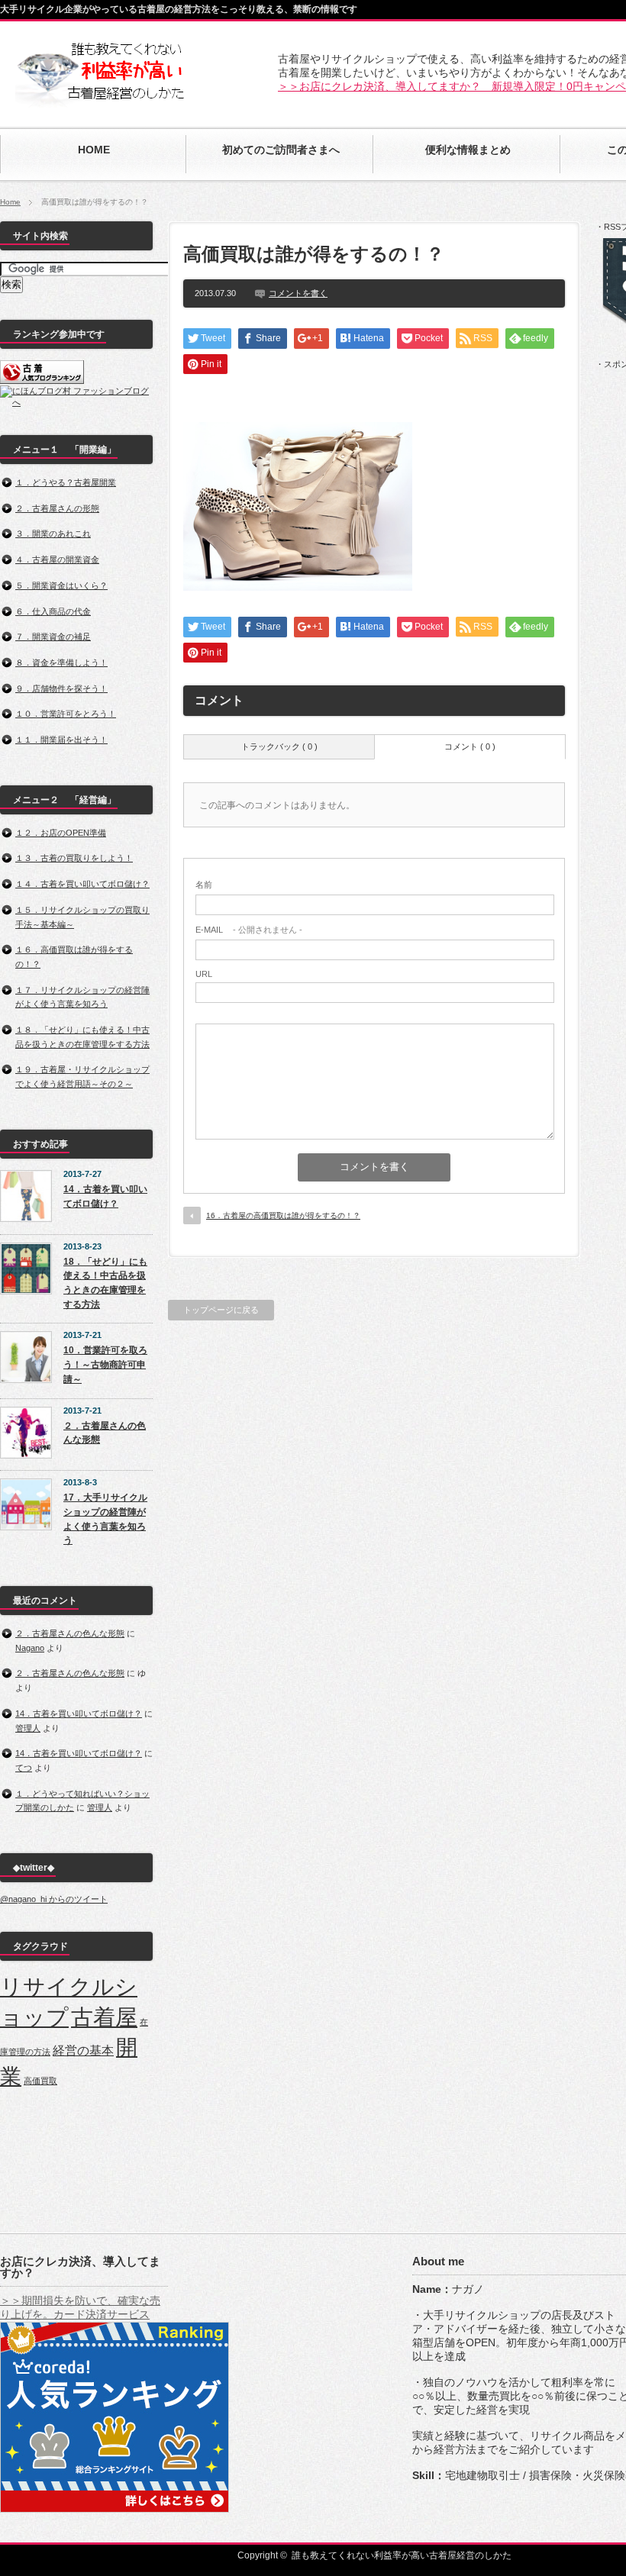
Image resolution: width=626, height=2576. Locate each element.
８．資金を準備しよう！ (61, 663)
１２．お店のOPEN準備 (61, 833)
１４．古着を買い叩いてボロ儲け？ (82, 884)
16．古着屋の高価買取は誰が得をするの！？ (283, 1215)
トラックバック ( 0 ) (279, 746)
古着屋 (104, 2017)
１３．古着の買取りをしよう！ (74, 858)
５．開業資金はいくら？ (61, 585)
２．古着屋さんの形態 (57, 508)
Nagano (30, 1648)
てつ (24, 1768)
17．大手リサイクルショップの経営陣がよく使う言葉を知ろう (105, 1519)
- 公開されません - (249, 930)
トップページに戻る (221, 1310)
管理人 (28, 1728)
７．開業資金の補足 (53, 637)
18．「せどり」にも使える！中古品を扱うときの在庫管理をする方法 (105, 1283)
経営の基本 (83, 2050)
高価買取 (40, 2081)
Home (10, 202)
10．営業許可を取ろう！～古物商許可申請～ (105, 1364)
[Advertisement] (374, 395)
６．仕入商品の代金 (53, 611)
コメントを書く (298, 293)
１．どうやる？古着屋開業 (66, 482)
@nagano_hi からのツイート (54, 1899)
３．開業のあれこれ (53, 534)
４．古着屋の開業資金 (57, 559)
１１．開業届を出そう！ (61, 740)
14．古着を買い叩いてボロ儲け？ (105, 1196)
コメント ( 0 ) (470, 746)
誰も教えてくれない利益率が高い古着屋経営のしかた (402, 2555)
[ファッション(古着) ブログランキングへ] (42, 381)
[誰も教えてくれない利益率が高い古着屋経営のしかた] (100, 100)
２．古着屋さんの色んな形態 (105, 1433)
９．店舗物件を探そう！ (61, 688)
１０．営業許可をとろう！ (66, 714)
